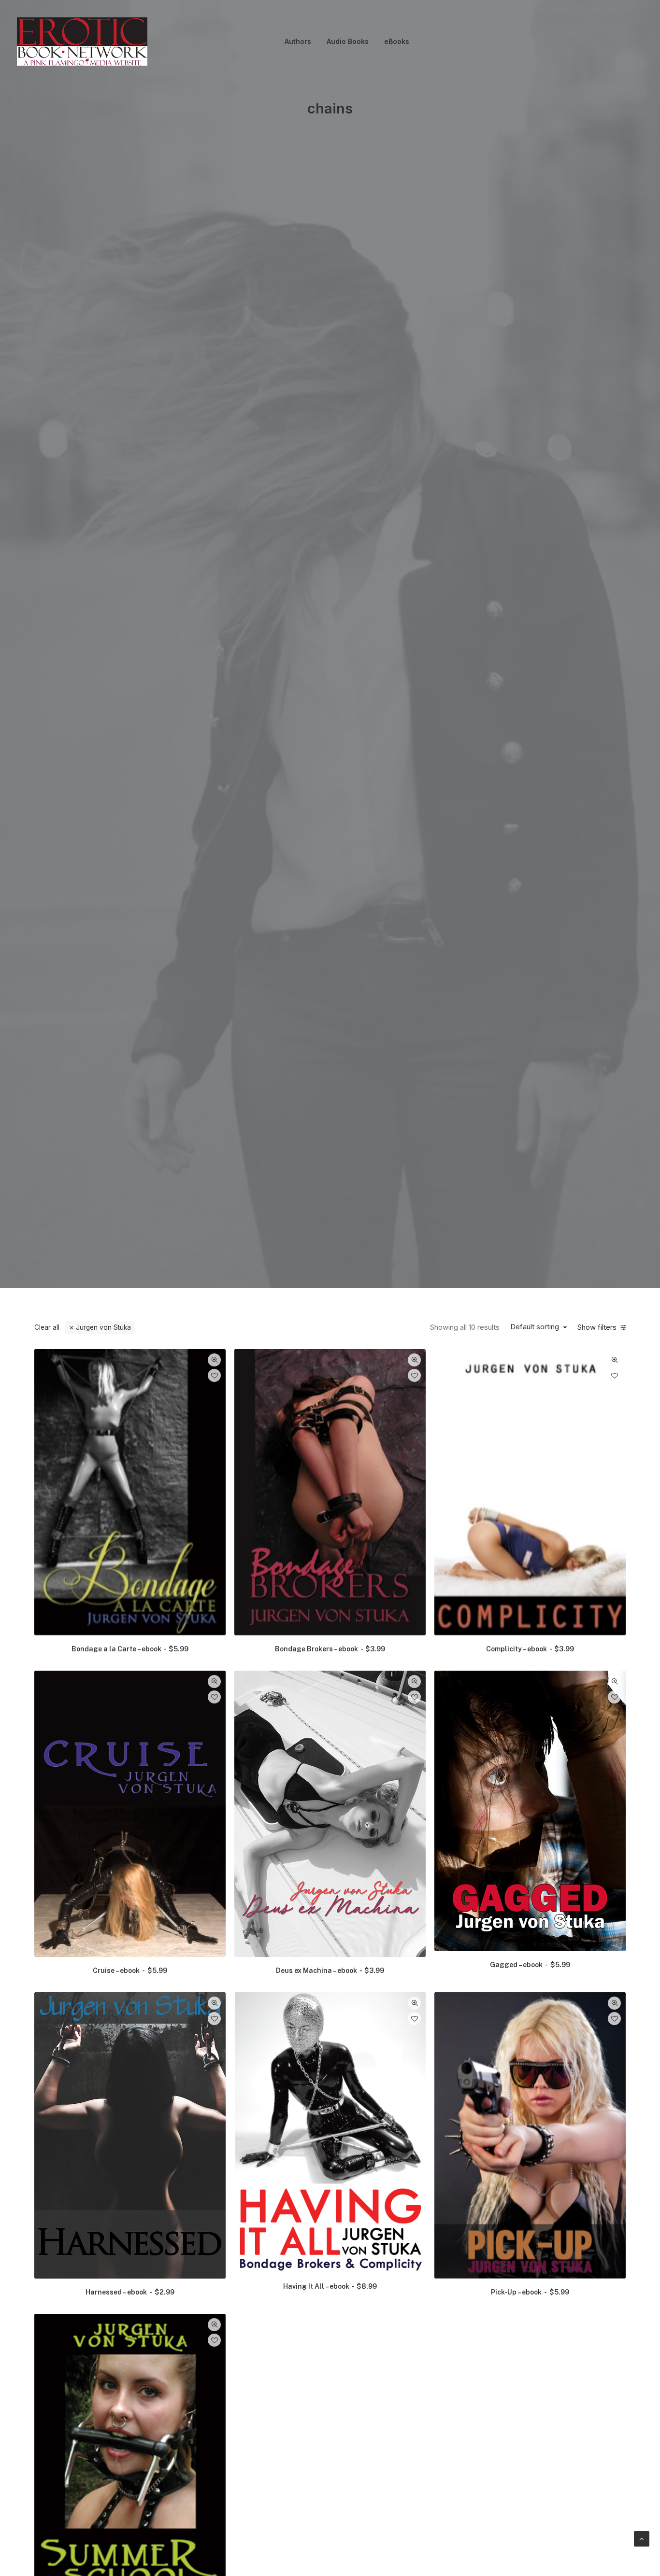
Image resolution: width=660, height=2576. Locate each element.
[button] (130, 1492)
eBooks (397, 41)
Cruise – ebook (130, 1971)
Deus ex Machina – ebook (330, 1971)
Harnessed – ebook (130, 2292)
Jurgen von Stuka (103, 1327)
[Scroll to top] (642, 2538)
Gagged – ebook (530, 1965)
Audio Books (348, 41)
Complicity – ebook (530, 1649)
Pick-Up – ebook (530, 2292)
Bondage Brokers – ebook (330, 1649)
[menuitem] (298, 42)
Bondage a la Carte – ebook (130, 1649)
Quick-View (214, 1360)
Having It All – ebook (330, 2286)
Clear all (47, 1327)
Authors (298, 41)
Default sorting (535, 1327)
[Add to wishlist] (214, 1375)
